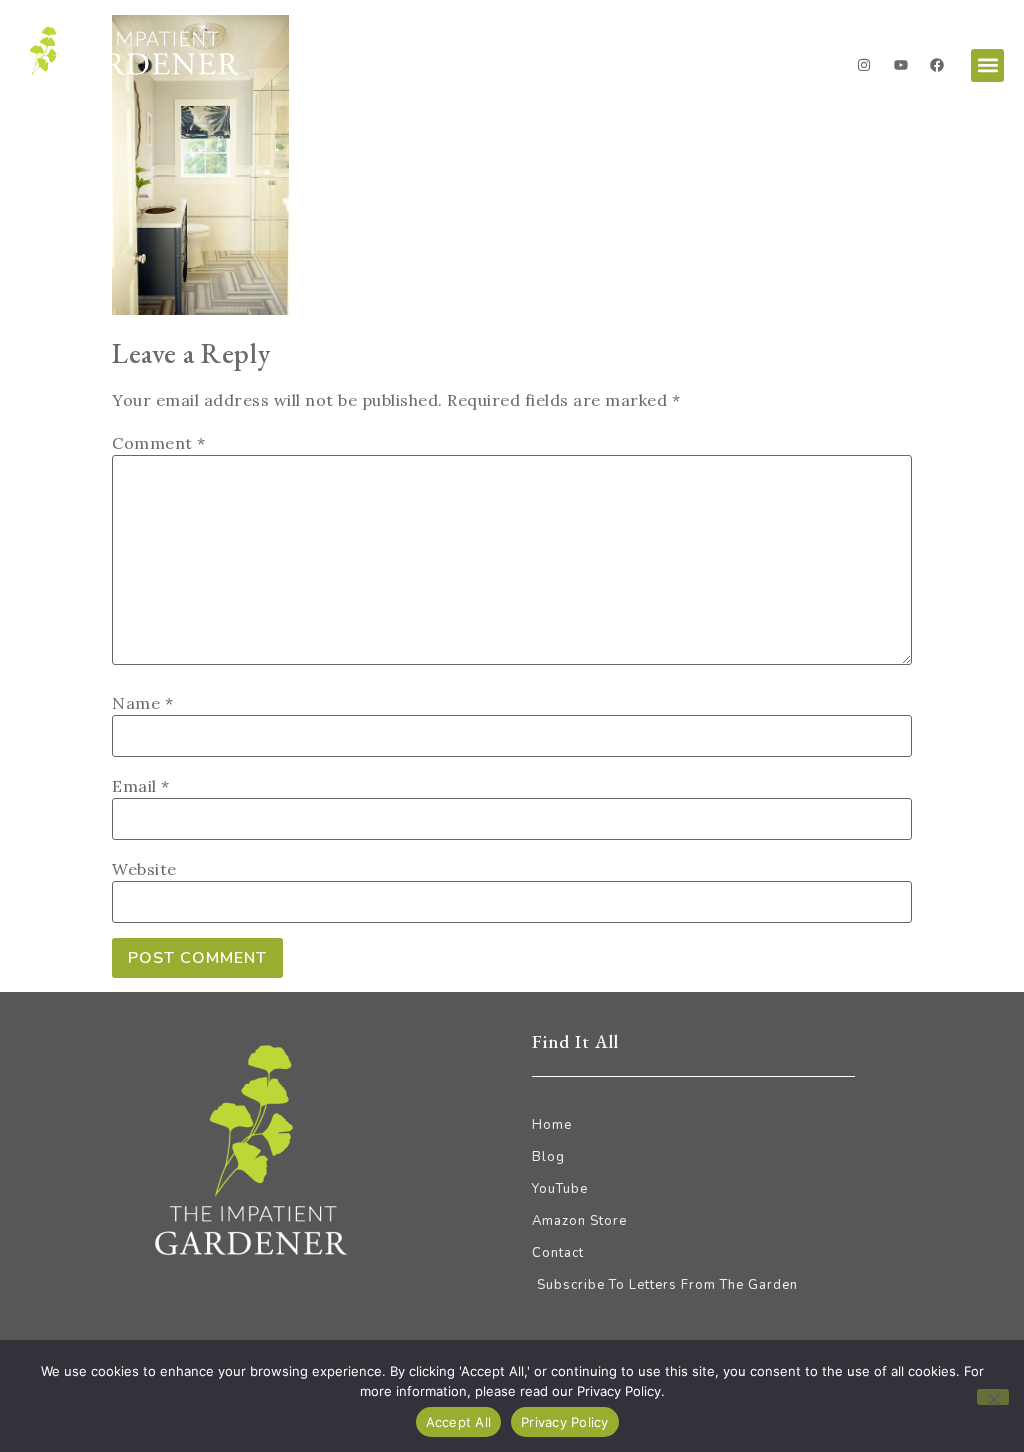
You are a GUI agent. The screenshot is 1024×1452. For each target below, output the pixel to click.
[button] (987, 65)
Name (142, 703)
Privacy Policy (565, 1422)
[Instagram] (864, 65)
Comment (159, 443)
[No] (993, 1397)
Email (141, 786)
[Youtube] (901, 65)
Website (144, 869)
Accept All (459, 1422)
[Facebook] (937, 65)
